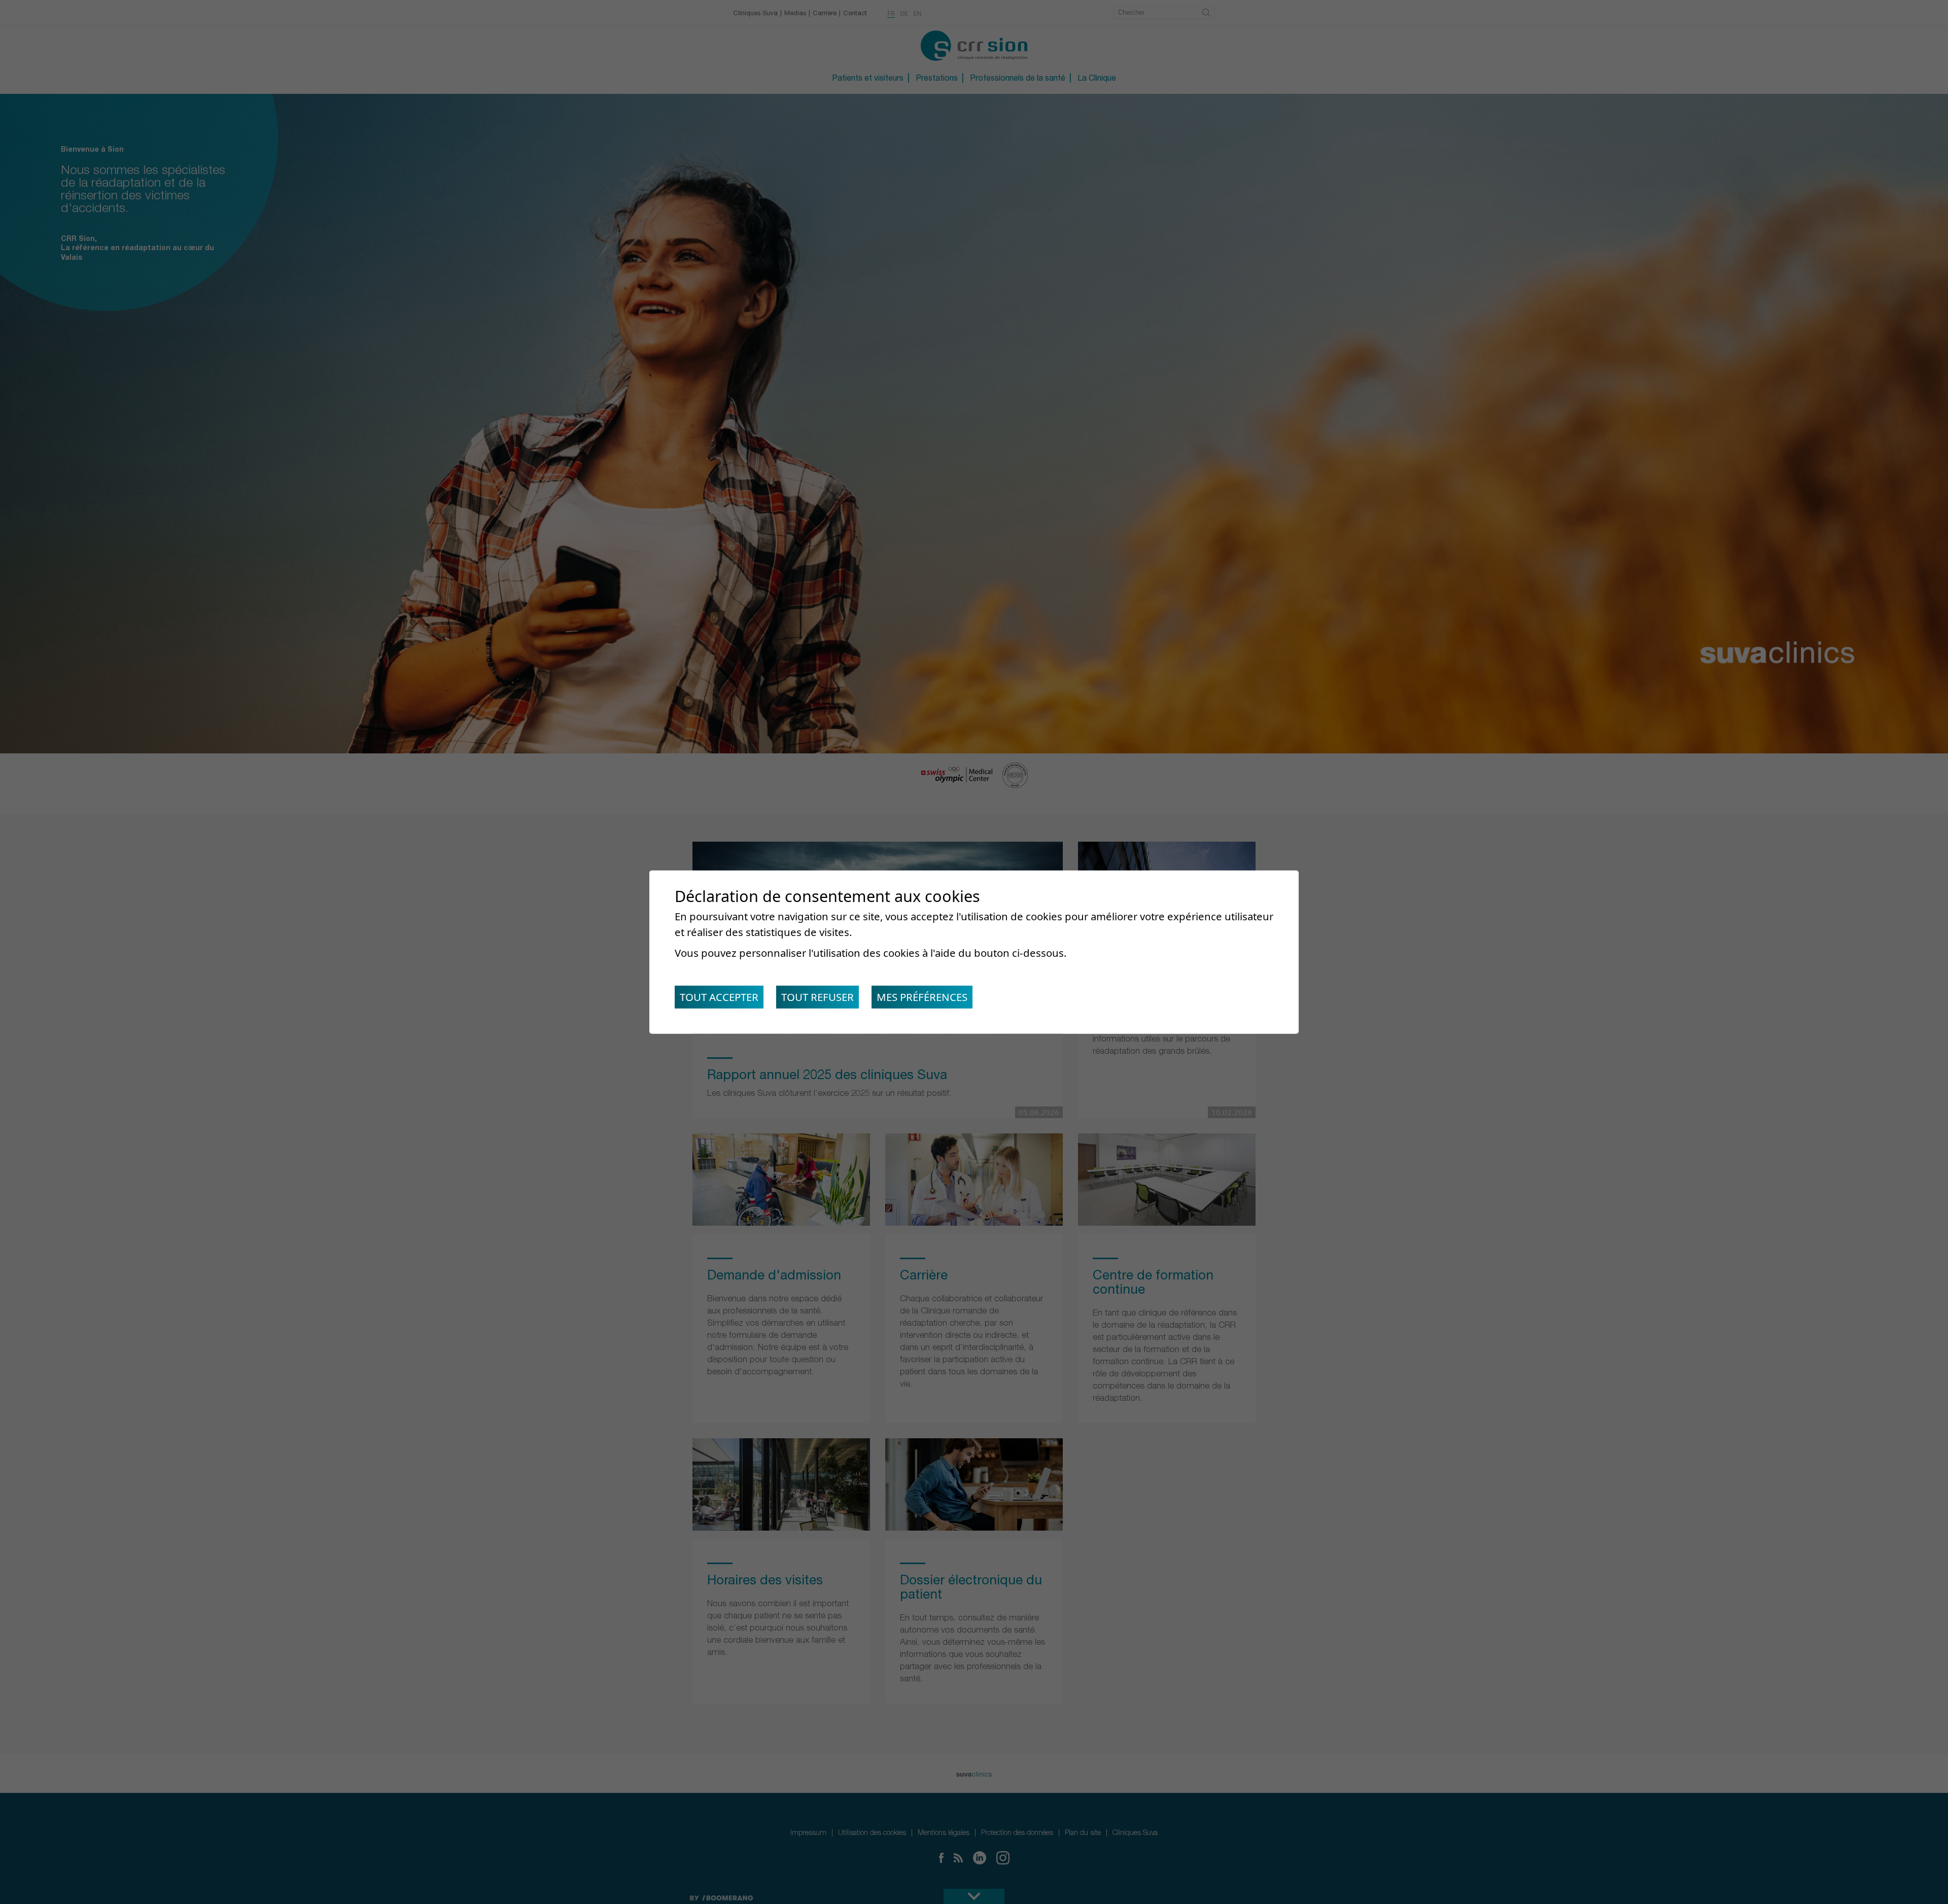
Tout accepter (719, 997)
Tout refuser (818, 997)
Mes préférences (922, 997)
